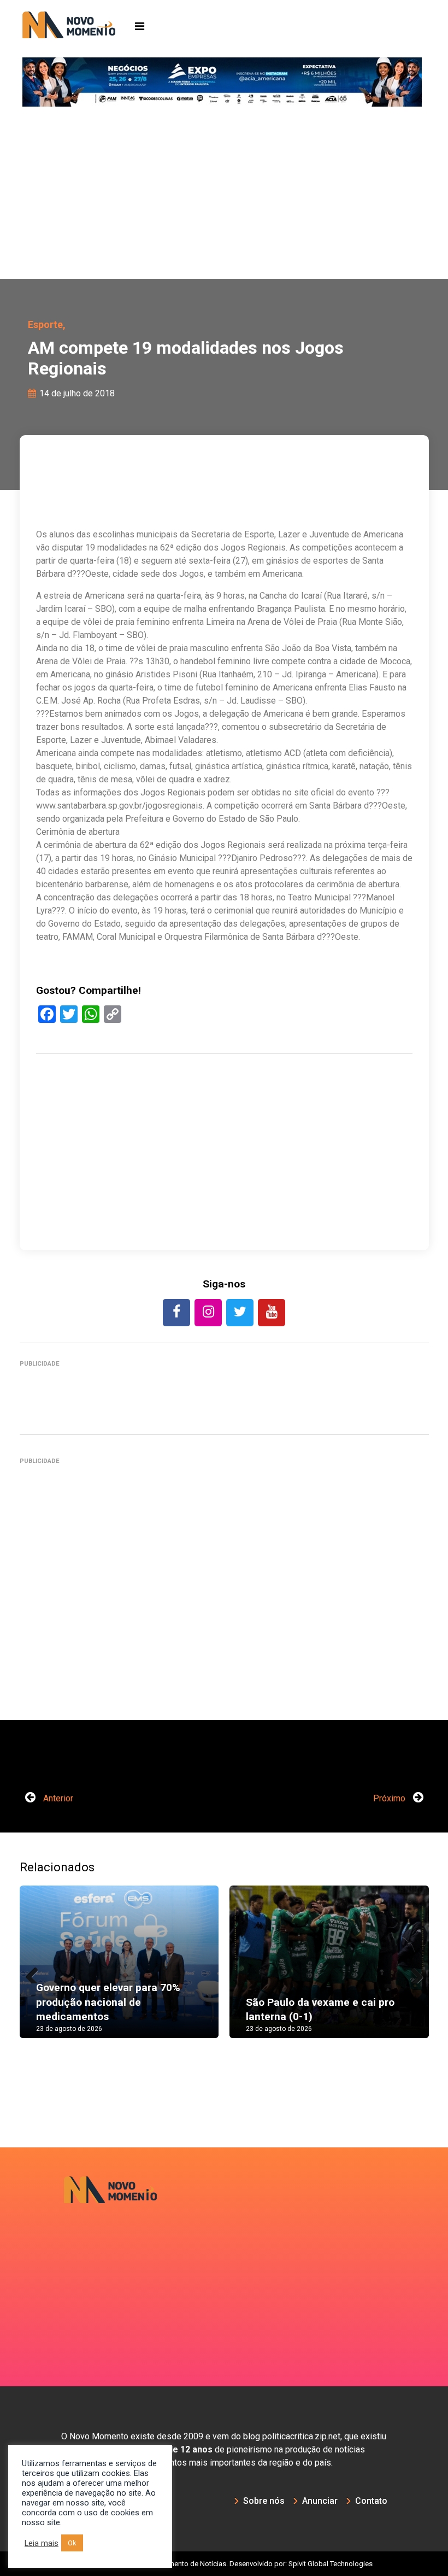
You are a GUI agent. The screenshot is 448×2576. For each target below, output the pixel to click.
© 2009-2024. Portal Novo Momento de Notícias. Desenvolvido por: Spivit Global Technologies (224, 2564)
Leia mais (42, 2543)
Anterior (57, 1798)
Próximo (390, 1798)
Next (412, 1972)
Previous (36, 1972)
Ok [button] (72, 2543)
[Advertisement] (224, 197)
